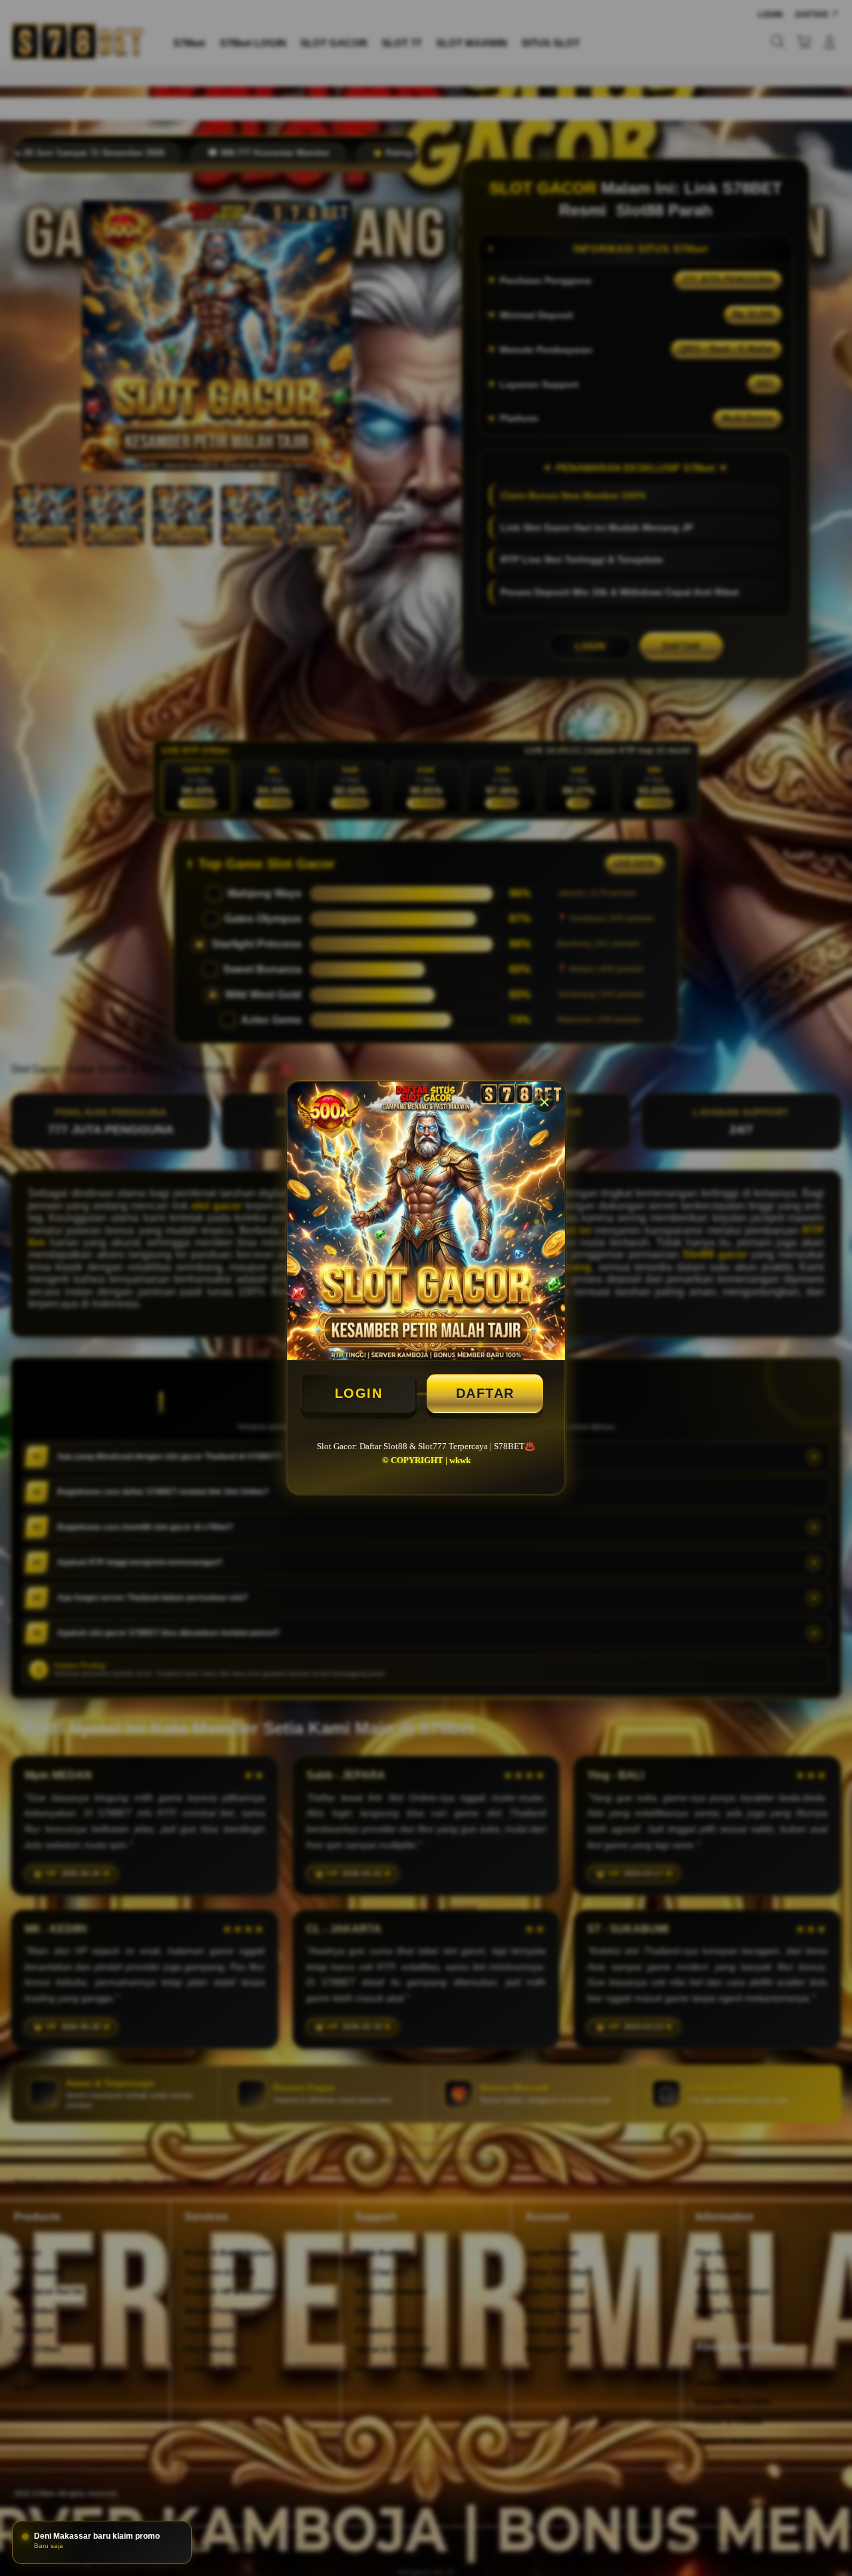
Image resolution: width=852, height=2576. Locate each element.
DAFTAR (485, 1393)
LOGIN (359, 1393)
